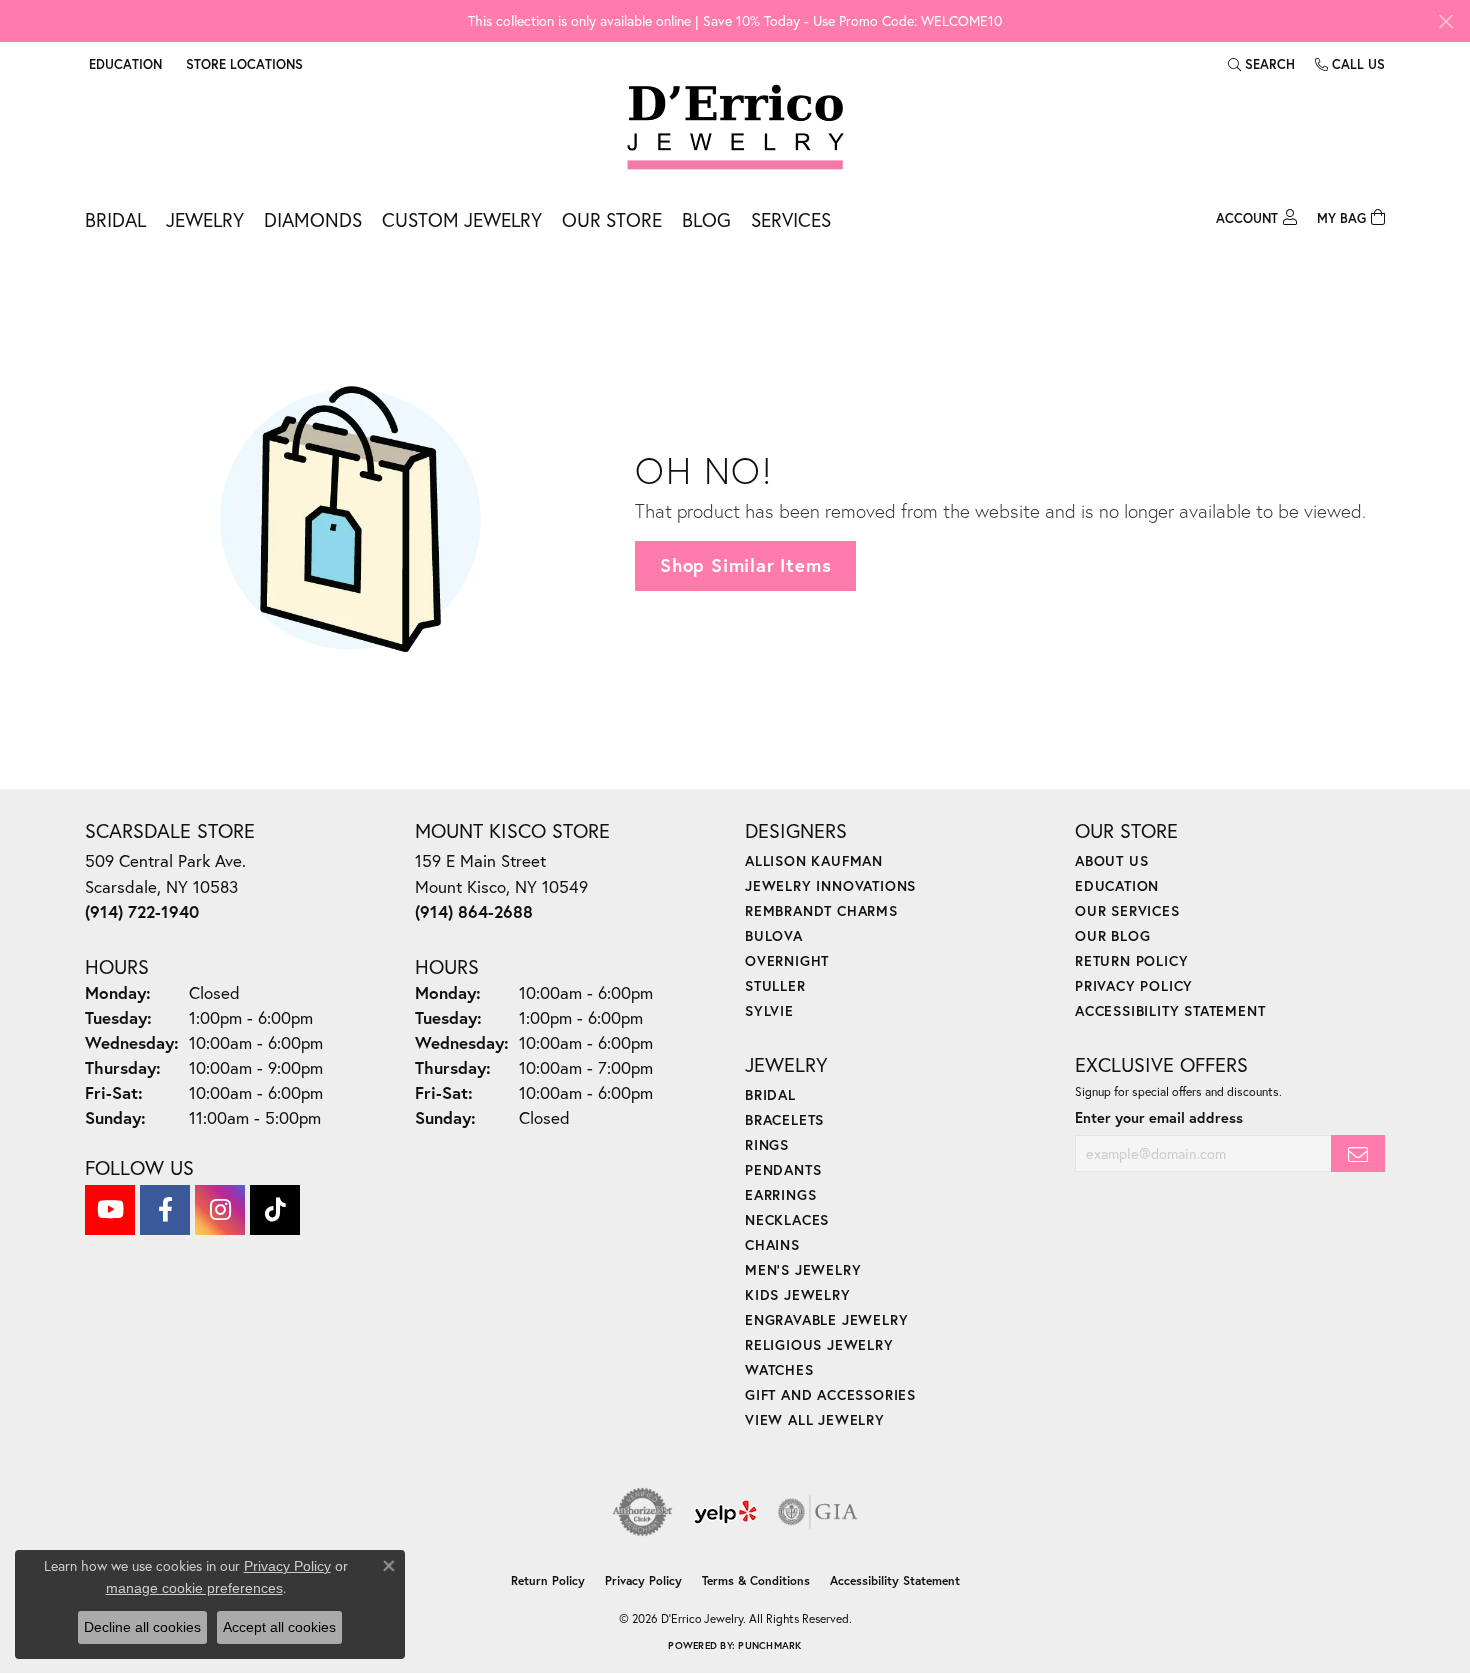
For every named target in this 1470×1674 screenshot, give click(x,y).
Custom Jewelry (462, 219)
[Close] (1445, 21)
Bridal (115, 219)
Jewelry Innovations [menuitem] (830, 885)
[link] (242, 64)
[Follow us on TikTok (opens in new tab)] (275, 1210)
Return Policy (1131, 960)
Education (1117, 885)
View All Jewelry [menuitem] (815, 1419)
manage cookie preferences (194, 1588)
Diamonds (313, 219)
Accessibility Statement (1170, 1010)
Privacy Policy (1134, 985)
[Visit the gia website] (818, 1512)
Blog (706, 219)
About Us (1111, 860)
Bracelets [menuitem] (784, 1119)
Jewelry (205, 219)
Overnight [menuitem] (787, 960)
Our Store (612, 219)
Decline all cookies (142, 1627)
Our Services (1127, 910)
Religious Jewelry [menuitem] (819, 1344)
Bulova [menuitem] (774, 935)
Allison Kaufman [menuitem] (814, 860)
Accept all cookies (279, 1627)
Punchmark (769, 1645)
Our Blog (1112, 935)
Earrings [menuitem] (780, 1194)
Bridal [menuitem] (770, 1094)
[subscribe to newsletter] (1358, 1153)
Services (791, 219)
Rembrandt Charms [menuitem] (821, 910)
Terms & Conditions (756, 1580)
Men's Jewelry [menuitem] (803, 1269)
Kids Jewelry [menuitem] (798, 1294)
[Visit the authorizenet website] (643, 1512)
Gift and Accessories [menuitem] (830, 1394)
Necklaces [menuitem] (787, 1219)
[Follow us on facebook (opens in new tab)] (165, 1210)
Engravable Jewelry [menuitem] (826, 1319)
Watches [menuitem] (779, 1369)
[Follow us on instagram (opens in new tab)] (220, 1210)
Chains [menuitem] (772, 1244)
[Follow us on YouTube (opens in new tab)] (110, 1210)
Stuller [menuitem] (775, 985)
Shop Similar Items (745, 565)
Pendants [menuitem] (783, 1169)
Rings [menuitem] (767, 1144)
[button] (123, 64)
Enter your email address (1159, 1117)
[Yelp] (725, 1512)
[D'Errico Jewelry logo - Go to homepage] (735, 128)
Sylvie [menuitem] (769, 1010)
